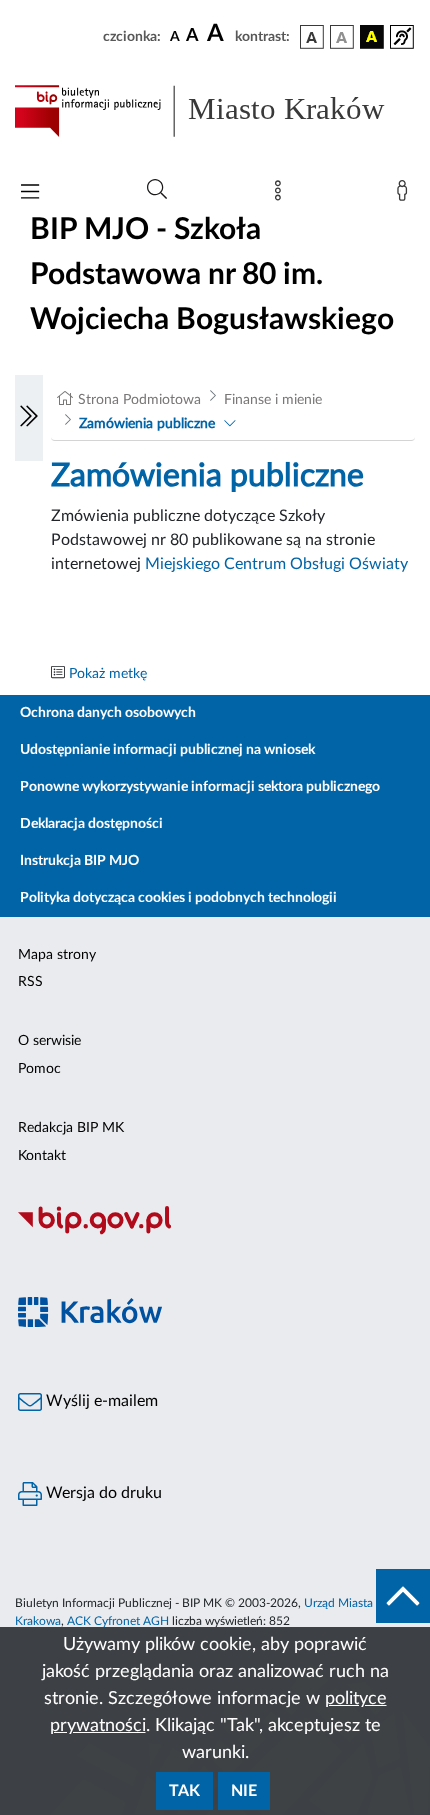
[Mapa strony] (282, 195)
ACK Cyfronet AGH (118, 1621)
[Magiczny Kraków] (215, 1324)
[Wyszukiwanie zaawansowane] (157, 190)
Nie (244, 1791)
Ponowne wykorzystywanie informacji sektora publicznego (200, 787)
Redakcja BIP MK (71, 1128)
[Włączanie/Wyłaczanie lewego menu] (29, 418)
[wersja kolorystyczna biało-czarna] (342, 37)
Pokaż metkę (108, 674)
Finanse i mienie (273, 400)
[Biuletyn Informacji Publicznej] (215, 1232)
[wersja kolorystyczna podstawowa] (312, 37)
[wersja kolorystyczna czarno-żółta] (372, 37)
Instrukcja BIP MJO (79, 861)
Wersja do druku (102, 1493)
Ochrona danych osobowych (108, 713)
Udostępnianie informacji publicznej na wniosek (167, 750)
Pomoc (39, 1069)
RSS (30, 982)
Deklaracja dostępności (91, 824)
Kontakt (42, 1156)
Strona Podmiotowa (139, 400)
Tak (184, 1791)
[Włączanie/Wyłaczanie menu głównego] (30, 193)
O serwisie (49, 1041)
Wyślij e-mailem (100, 1401)
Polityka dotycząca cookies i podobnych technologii (178, 898)
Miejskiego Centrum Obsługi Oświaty (276, 564)
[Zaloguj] (406, 195)
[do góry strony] (403, 1596)
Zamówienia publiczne (147, 424)
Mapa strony (57, 955)
